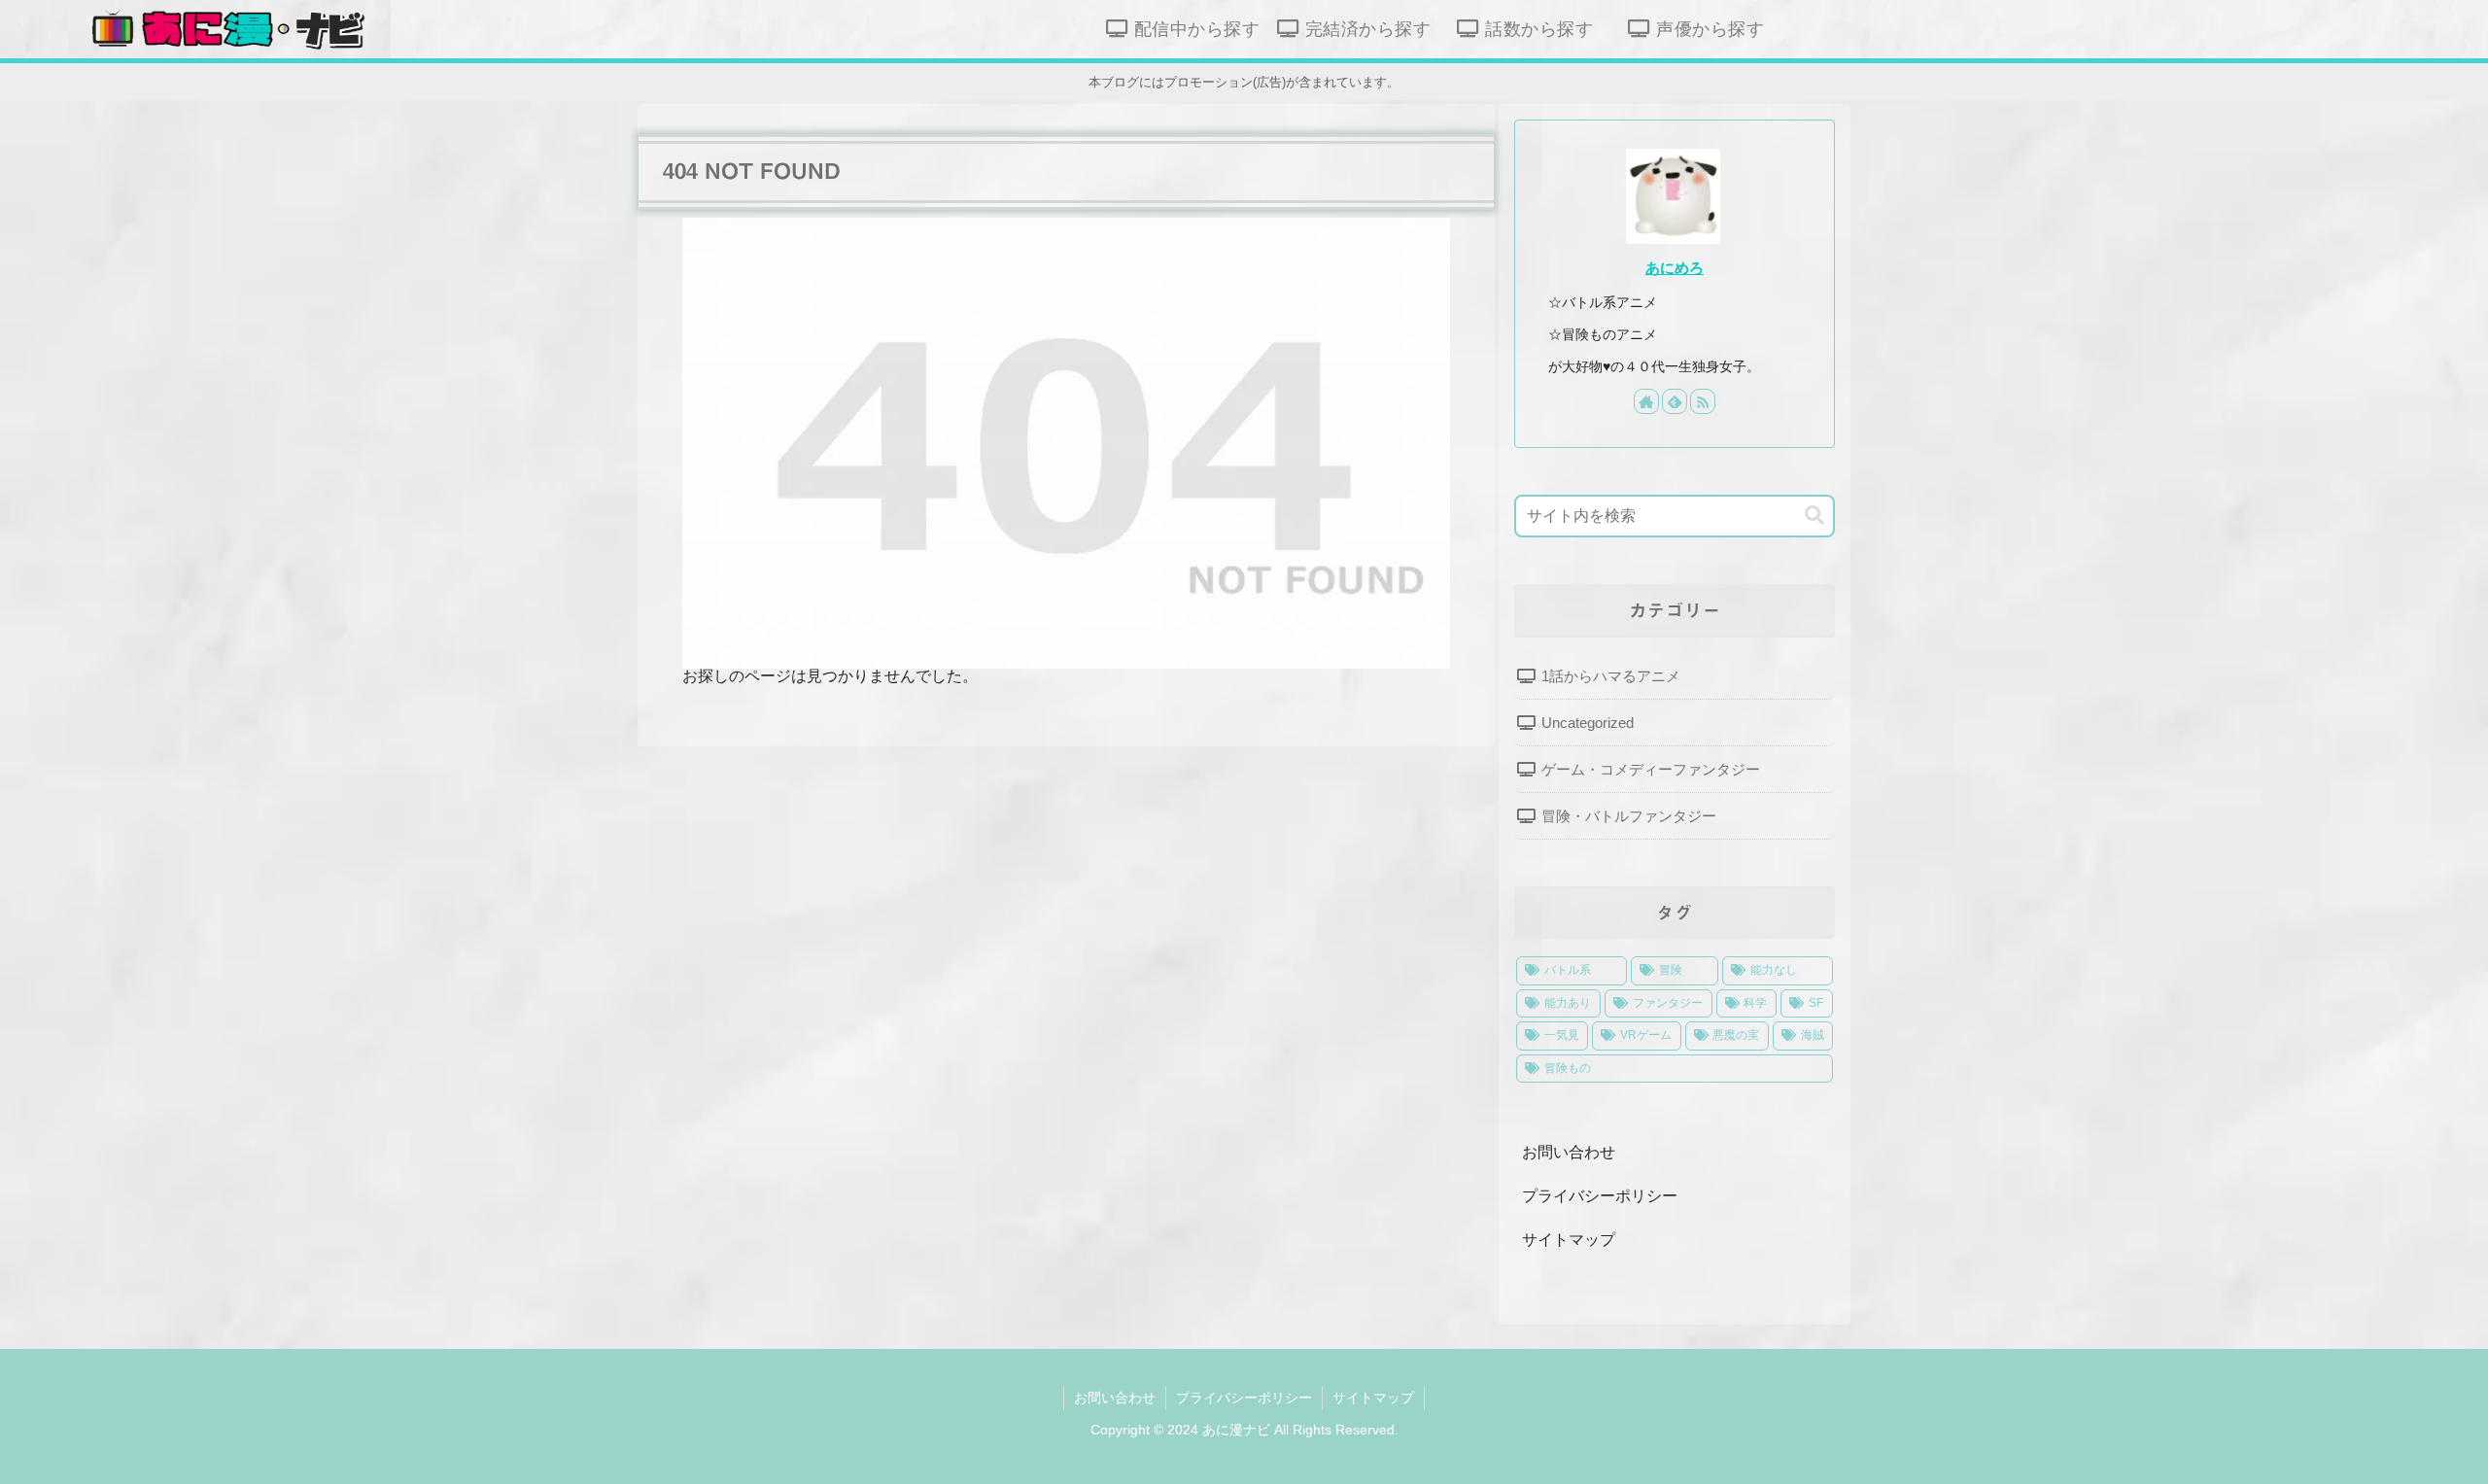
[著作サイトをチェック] (1646, 401)
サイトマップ (1569, 1240)
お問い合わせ (1569, 1152)
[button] (1814, 516)
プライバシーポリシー (1600, 1196)
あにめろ (1675, 268)
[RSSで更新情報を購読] (1703, 401)
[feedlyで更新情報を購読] (1675, 401)
